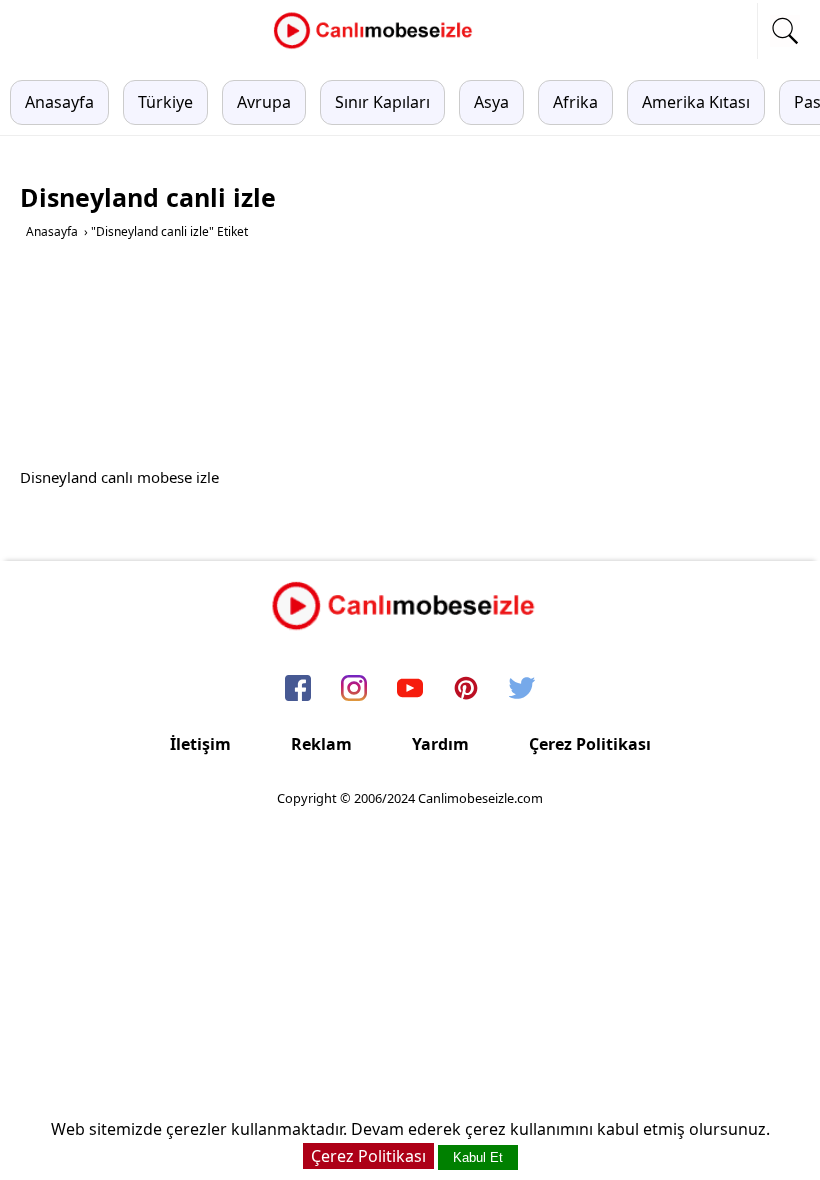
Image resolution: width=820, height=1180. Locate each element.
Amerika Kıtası (696, 102)
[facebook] (298, 690)
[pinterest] (466, 690)
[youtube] (410, 690)
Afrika (575, 102)
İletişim (200, 744)
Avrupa (264, 102)
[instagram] (354, 690)
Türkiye (165, 102)
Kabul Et (478, 1157)
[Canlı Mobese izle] (378, 46)
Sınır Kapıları (382, 102)
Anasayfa (59, 102)
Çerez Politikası (590, 744)
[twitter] (522, 690)
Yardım (440, 744)
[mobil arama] (785, 31)
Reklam (321, 744)
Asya (491, 102)
